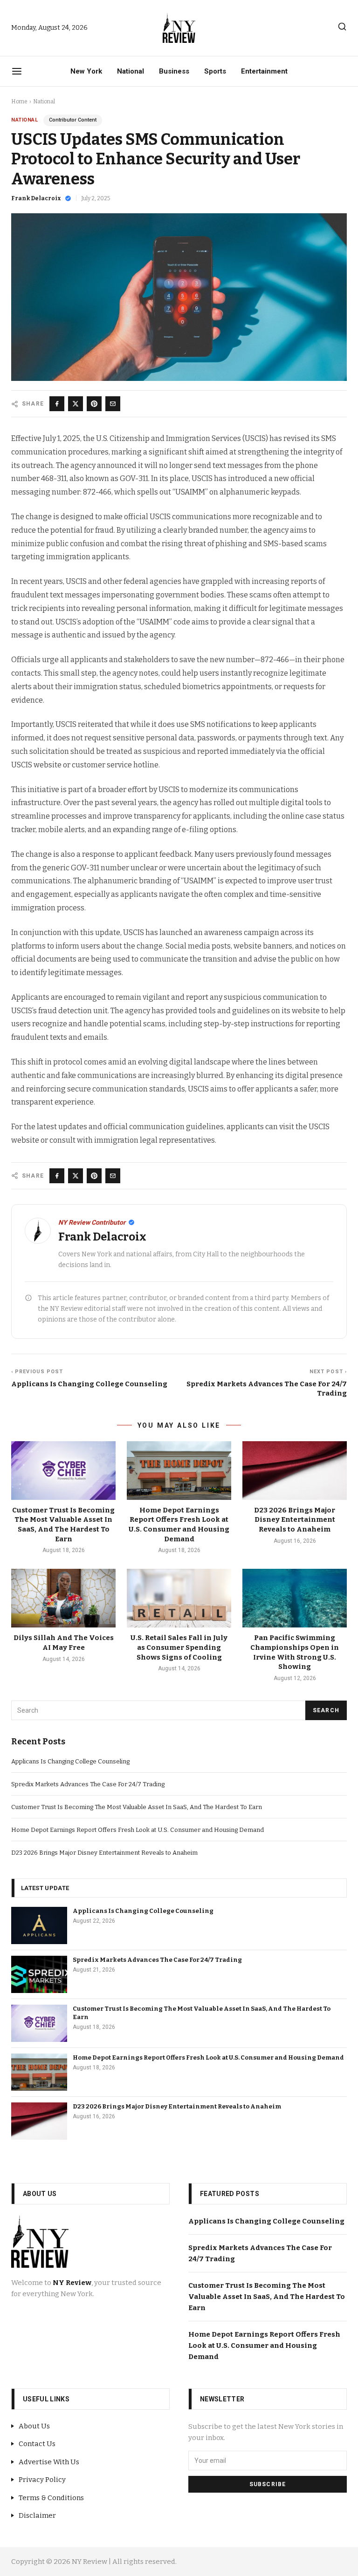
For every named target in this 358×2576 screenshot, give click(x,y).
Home (19, 102)
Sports (215, 71)
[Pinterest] (94, 404)
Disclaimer (37, 2515)
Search (326, 1710)
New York (86, 71)
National (131, 71)
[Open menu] (17, 71)
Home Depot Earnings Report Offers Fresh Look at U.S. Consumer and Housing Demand (138, 1830)
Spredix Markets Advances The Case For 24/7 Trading (88, 1784)
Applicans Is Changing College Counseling (70, 1761)
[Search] (342, 27)
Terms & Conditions (51, 2498)
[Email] (113, 404)
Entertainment (264, 71)
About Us (34, 2426)
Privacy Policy (42, 2480)
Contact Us (37, 2444)
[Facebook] (57, 404)
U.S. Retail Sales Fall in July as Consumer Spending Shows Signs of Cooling (179, 1647)
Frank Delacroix (36, 198)
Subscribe (268, 2484)
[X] (76, 404)
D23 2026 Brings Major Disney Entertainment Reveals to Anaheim (295, 1520)
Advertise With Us (49, 2462)
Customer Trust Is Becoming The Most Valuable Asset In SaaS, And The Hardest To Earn (137, 1807)
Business (174, 71)
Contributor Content (73, 120)
